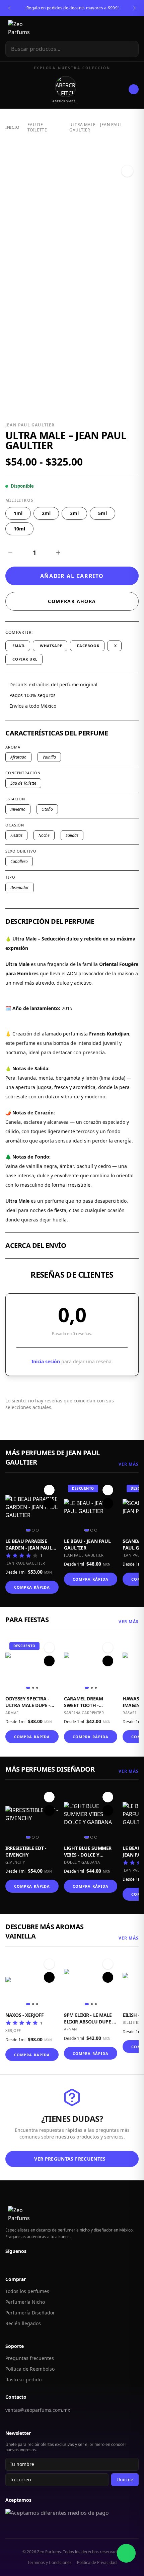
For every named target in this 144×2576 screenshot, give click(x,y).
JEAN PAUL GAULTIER (30, 425)
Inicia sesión (46, 1361)
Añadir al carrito (72, 576)
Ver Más (129, 1464)
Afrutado (18, 757)
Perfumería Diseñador (30, 2313)
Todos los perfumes (27, 2291)
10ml (19, 529)
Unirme (125, 2480)
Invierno (18, 809)
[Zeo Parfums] (26, 28)
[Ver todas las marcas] (134, 89)
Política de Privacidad (97, 2563)
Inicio (12, 127)
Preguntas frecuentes (30, 2358)
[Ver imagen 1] (28, 1530)
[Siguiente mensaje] (135, 8)
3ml (74, 513)
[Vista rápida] (49, 1503)
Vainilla (49, 757)
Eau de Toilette (37, 127)
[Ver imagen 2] (33, 1530)
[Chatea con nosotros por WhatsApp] (126, 2553)
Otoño (47, 809)
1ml (18, 513)
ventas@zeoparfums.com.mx (38, 2410)
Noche (44, 835)
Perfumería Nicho (25, 2302)
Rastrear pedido (23, 2380)
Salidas (72, 835)
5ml (102, 513)
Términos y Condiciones (50, 2563)
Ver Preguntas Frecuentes (70, 2159)
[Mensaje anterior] (9, 8)
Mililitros (19, 500)
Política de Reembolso (30, 2369)
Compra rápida (32, 1587)
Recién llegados (23, 2323)
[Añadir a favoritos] (127, 171)
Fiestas (16, 835)
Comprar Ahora (72, 601)
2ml (46, 513)
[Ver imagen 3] (37, 1530)
